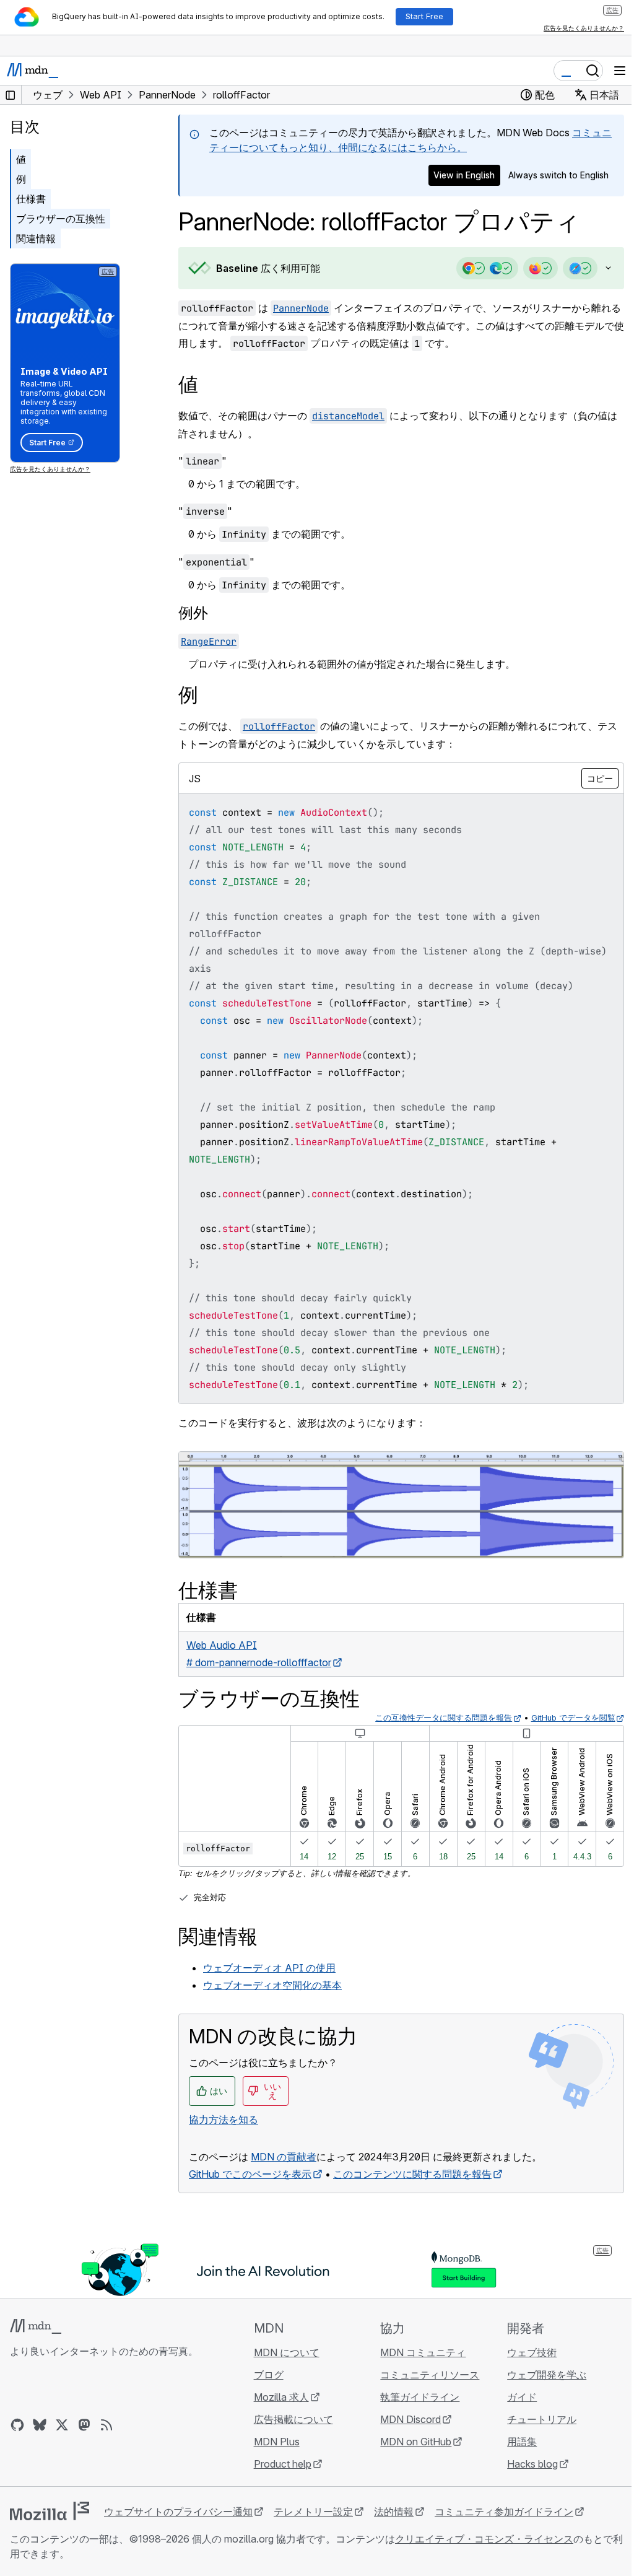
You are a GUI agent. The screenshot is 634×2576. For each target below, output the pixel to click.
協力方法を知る (224, 2117)
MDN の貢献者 (284, 2154)
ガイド (515, 2397)
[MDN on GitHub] (17, 2425)
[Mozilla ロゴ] (50, 2511)
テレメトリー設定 (313, 2512)
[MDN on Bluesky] (40, 2425)
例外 (193, 613)
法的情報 (394, 2512)
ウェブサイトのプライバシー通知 (178, 2512)
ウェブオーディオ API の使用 (269, 1966)
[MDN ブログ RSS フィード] (106, 2425)
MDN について (283, 2352)
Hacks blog (525, 2464)
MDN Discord (405, 2419)
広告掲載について (290, 2419)
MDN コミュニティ (417, 2352)
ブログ (265, 2375)
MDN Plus (273, 2442)
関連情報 (36, 238)
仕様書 (31, 199)
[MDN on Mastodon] (84, 2425)
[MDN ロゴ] (36, 2326)
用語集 (515, 2442)
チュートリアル (534, 2419)
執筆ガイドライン (414, 2397)
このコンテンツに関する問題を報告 (412, 2172)
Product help (279, 2464)
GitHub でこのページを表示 (250, 2172)
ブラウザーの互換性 (61, 219)
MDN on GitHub (410, 2442)
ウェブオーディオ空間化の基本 (272, 1983)
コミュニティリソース (424, 2375)
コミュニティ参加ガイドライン (504, 2512)
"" (202, 461)
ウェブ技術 (524, 2352)
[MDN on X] (62, 2425)
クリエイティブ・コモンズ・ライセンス (484, 2539)
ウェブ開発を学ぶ (539, 2375)
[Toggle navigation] (620, 71)
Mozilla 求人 (278, 2397)
